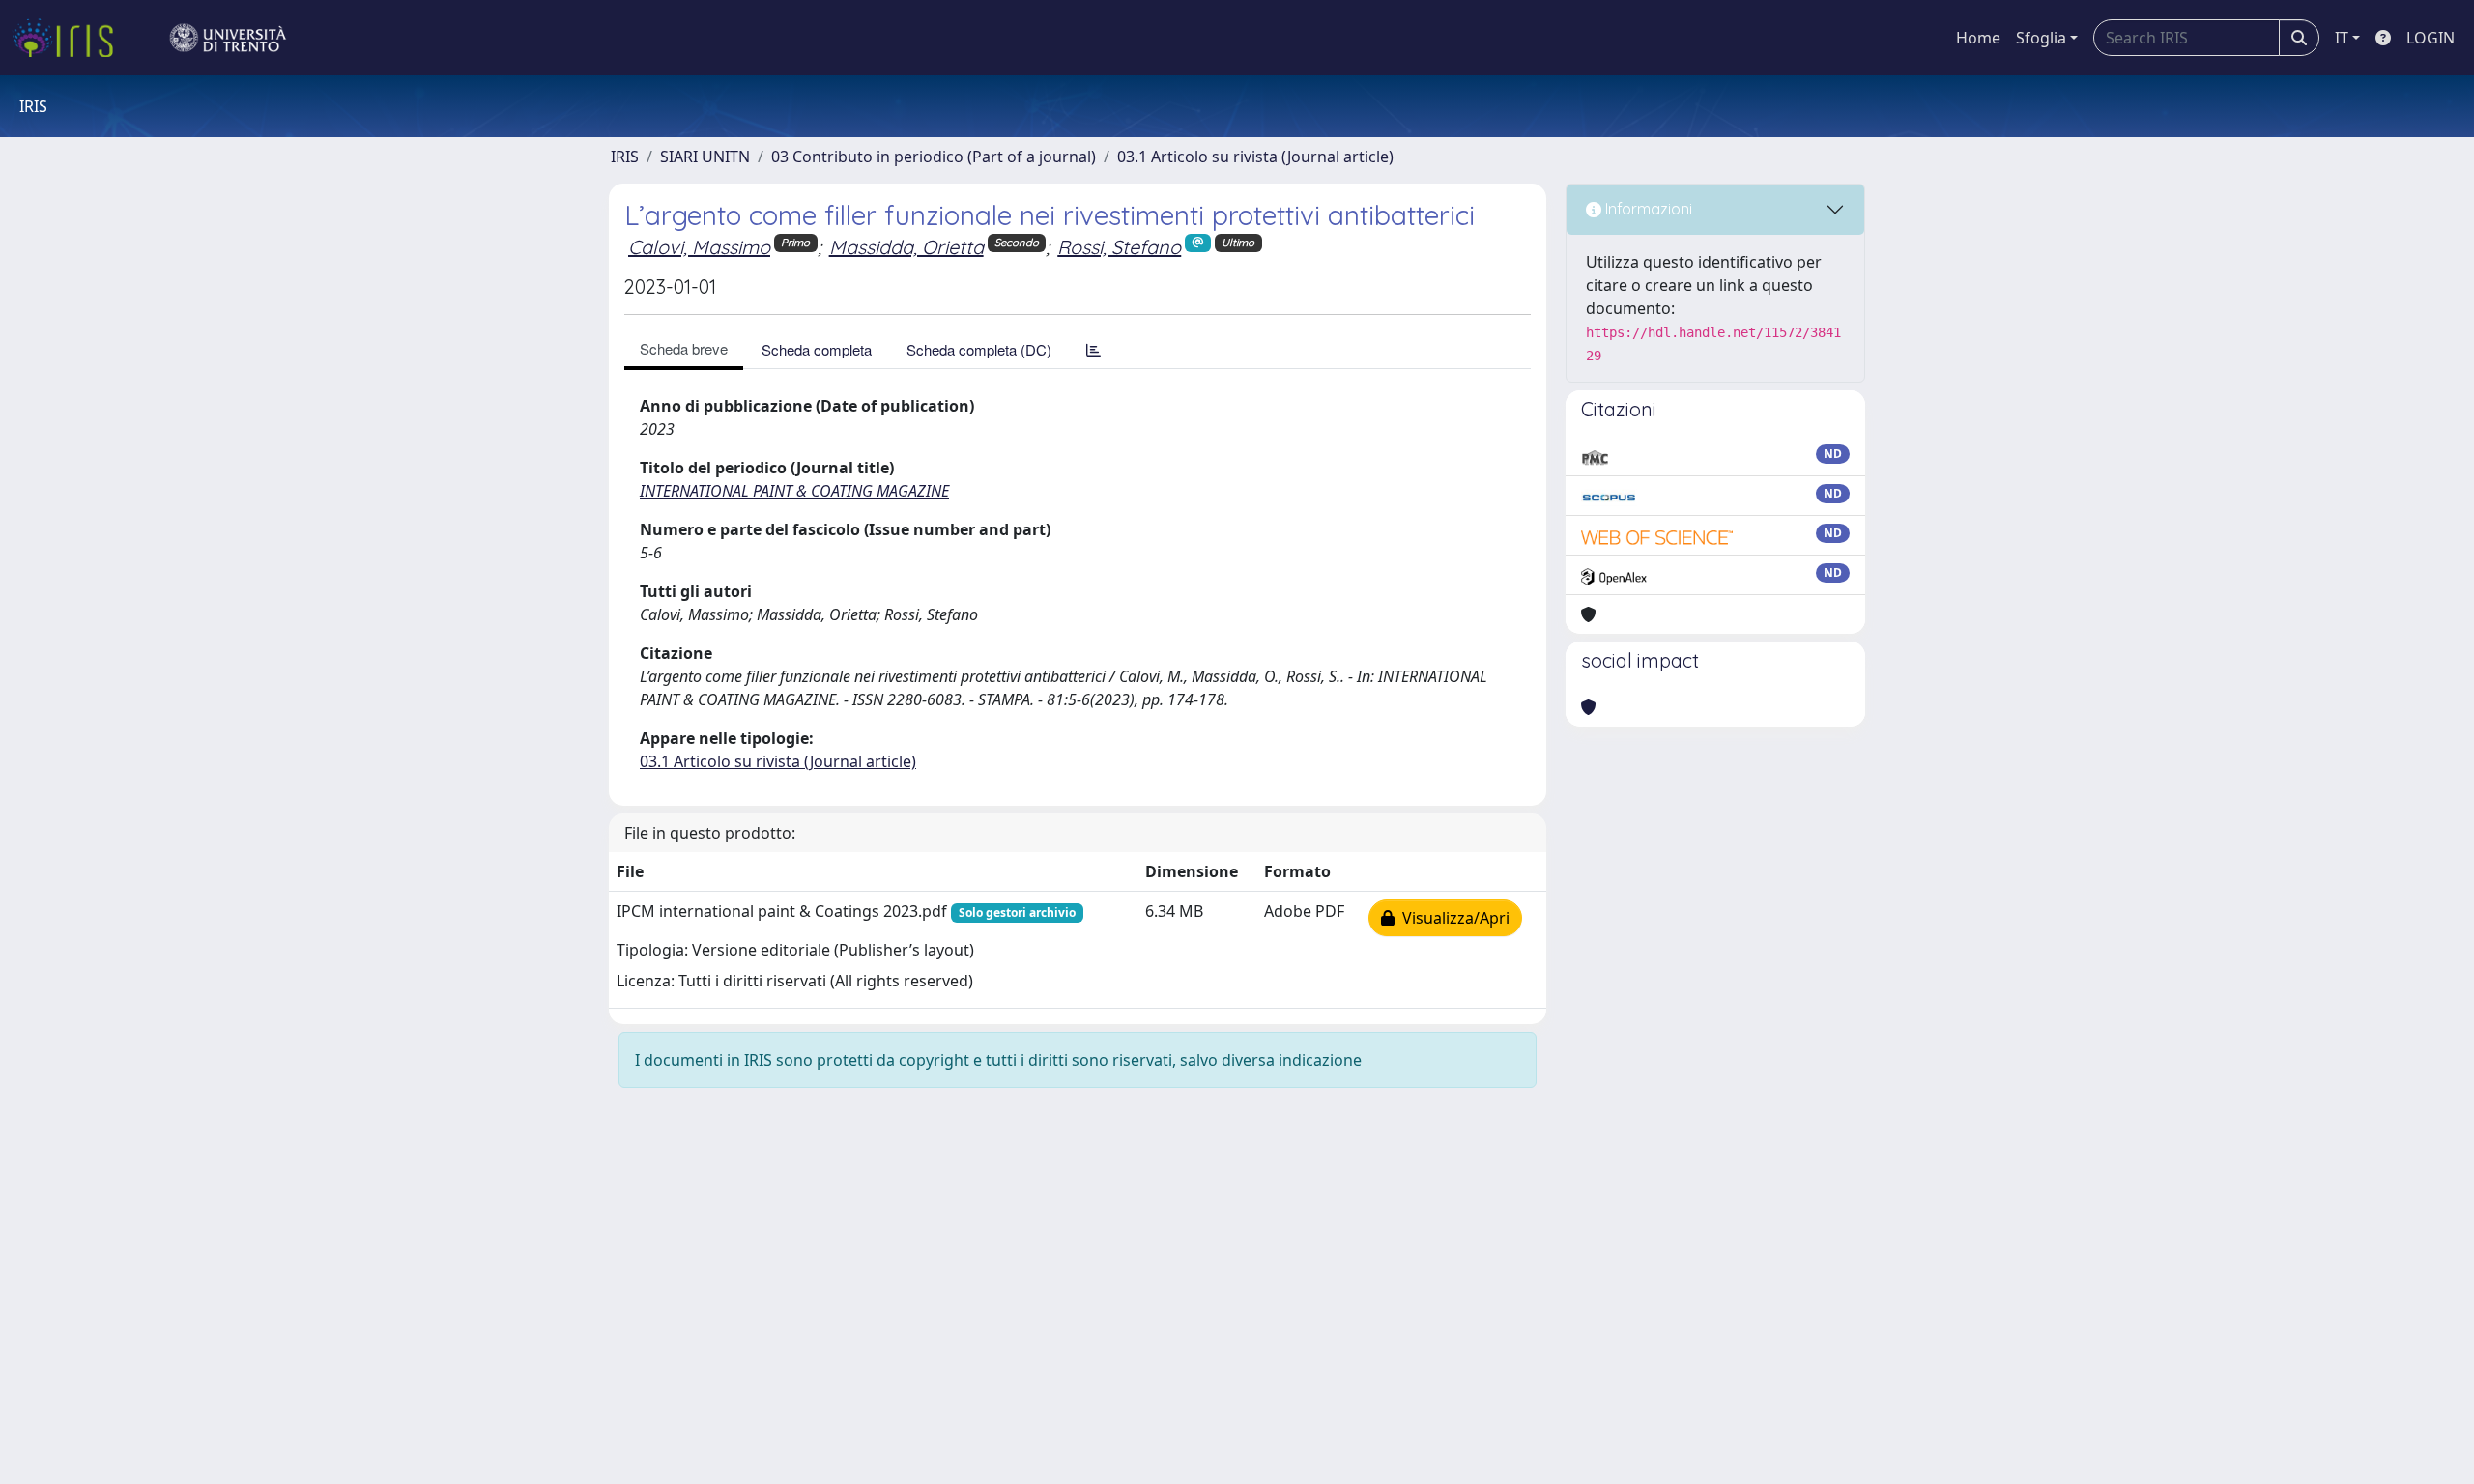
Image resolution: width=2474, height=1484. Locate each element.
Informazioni (1647, 209)
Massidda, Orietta (906, 247)
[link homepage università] (228, 38)
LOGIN (2431, 38)
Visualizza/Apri (1452, 918)
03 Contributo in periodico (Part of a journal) (934, 157)
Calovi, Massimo (699, 247)
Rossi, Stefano (1119, 247)
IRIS (625, 157)
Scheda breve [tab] (684, 348)
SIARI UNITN (705, 157)
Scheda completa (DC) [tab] (979, 349)
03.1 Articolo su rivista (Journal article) (1255, 157)
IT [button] (2342, 38)
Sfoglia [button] (2041, 38)
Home (1978, 38)
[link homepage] (71, 38)
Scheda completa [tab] (817, 349)
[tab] (1093, 349)
